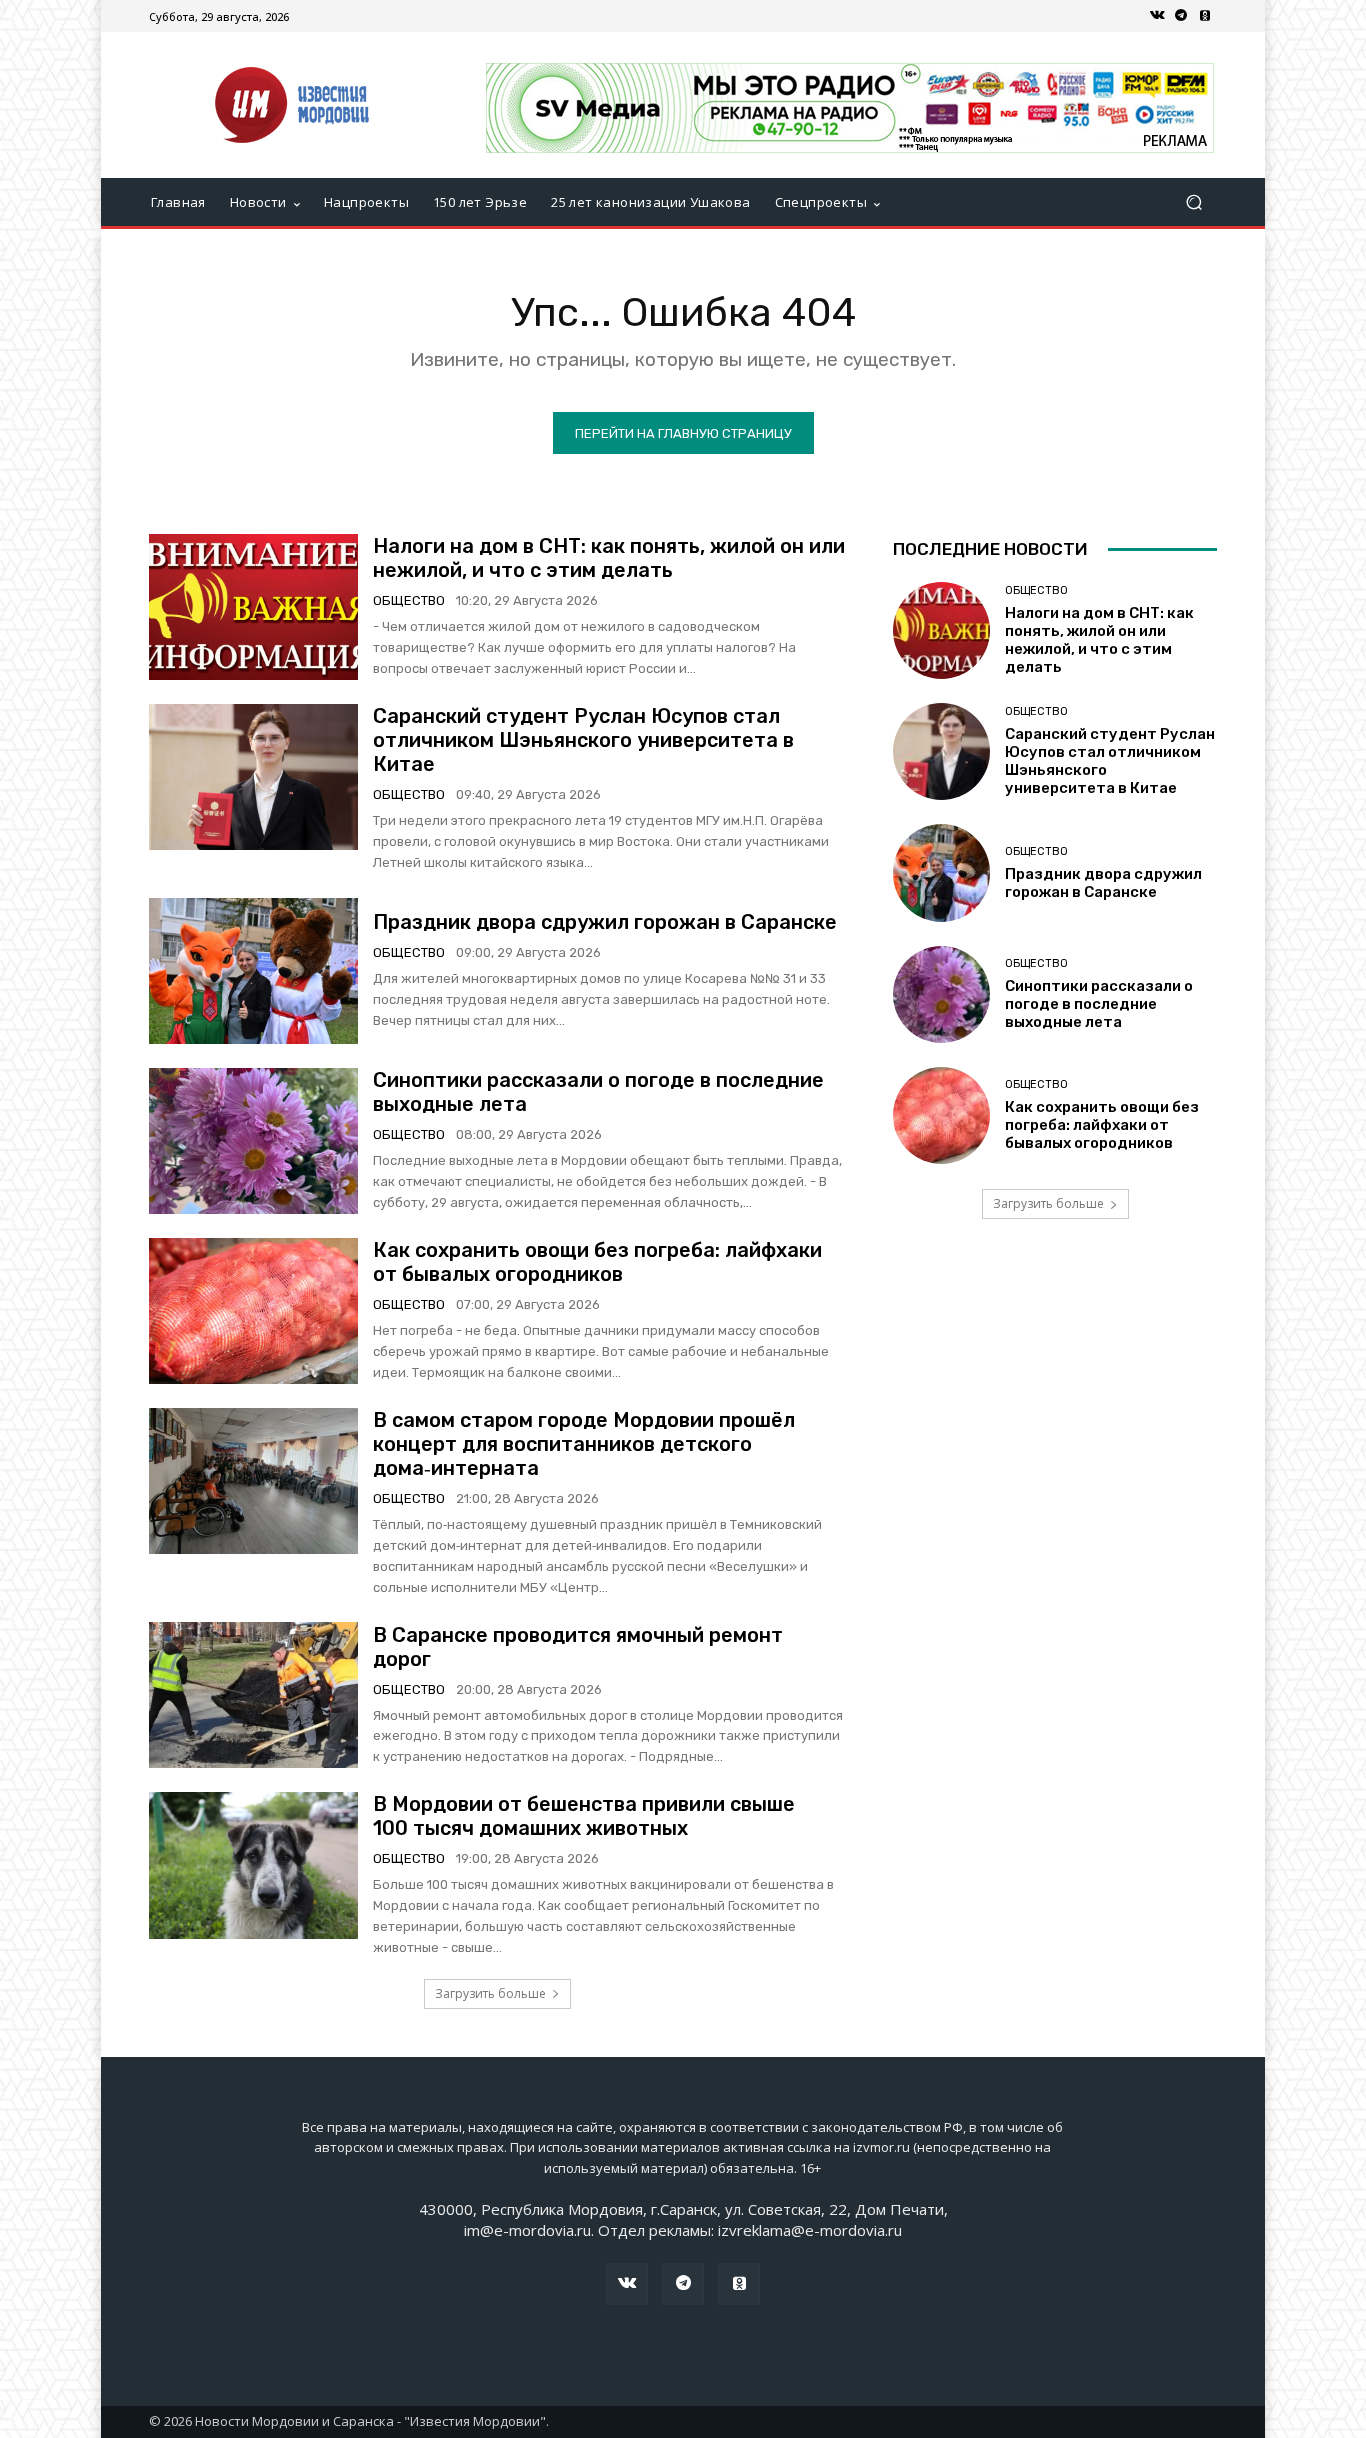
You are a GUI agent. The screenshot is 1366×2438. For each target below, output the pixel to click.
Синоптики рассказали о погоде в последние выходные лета (1099, 1004)
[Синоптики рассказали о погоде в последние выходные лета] (253, 1141)
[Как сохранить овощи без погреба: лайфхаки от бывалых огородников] (253, 1311)
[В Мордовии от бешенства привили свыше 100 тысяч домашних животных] (253, 1865)
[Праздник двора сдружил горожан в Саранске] (253, 971)
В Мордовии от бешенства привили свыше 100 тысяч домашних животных (584, 1816)
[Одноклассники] (1205, 16)
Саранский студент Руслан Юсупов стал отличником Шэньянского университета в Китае (583, 740)
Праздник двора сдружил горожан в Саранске (605, 922)
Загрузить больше (490, 1993)
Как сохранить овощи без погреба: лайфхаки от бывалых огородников (597, 1262)
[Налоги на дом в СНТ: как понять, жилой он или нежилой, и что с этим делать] (253, 607)
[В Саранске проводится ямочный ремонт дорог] (253, 1695)
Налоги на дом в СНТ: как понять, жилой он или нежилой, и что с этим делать (609, 558)
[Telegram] (1181, 16)
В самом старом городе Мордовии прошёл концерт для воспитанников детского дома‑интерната (584, 1444)
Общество (409, 600)
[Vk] (1157, 16)
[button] (1193, 202)
